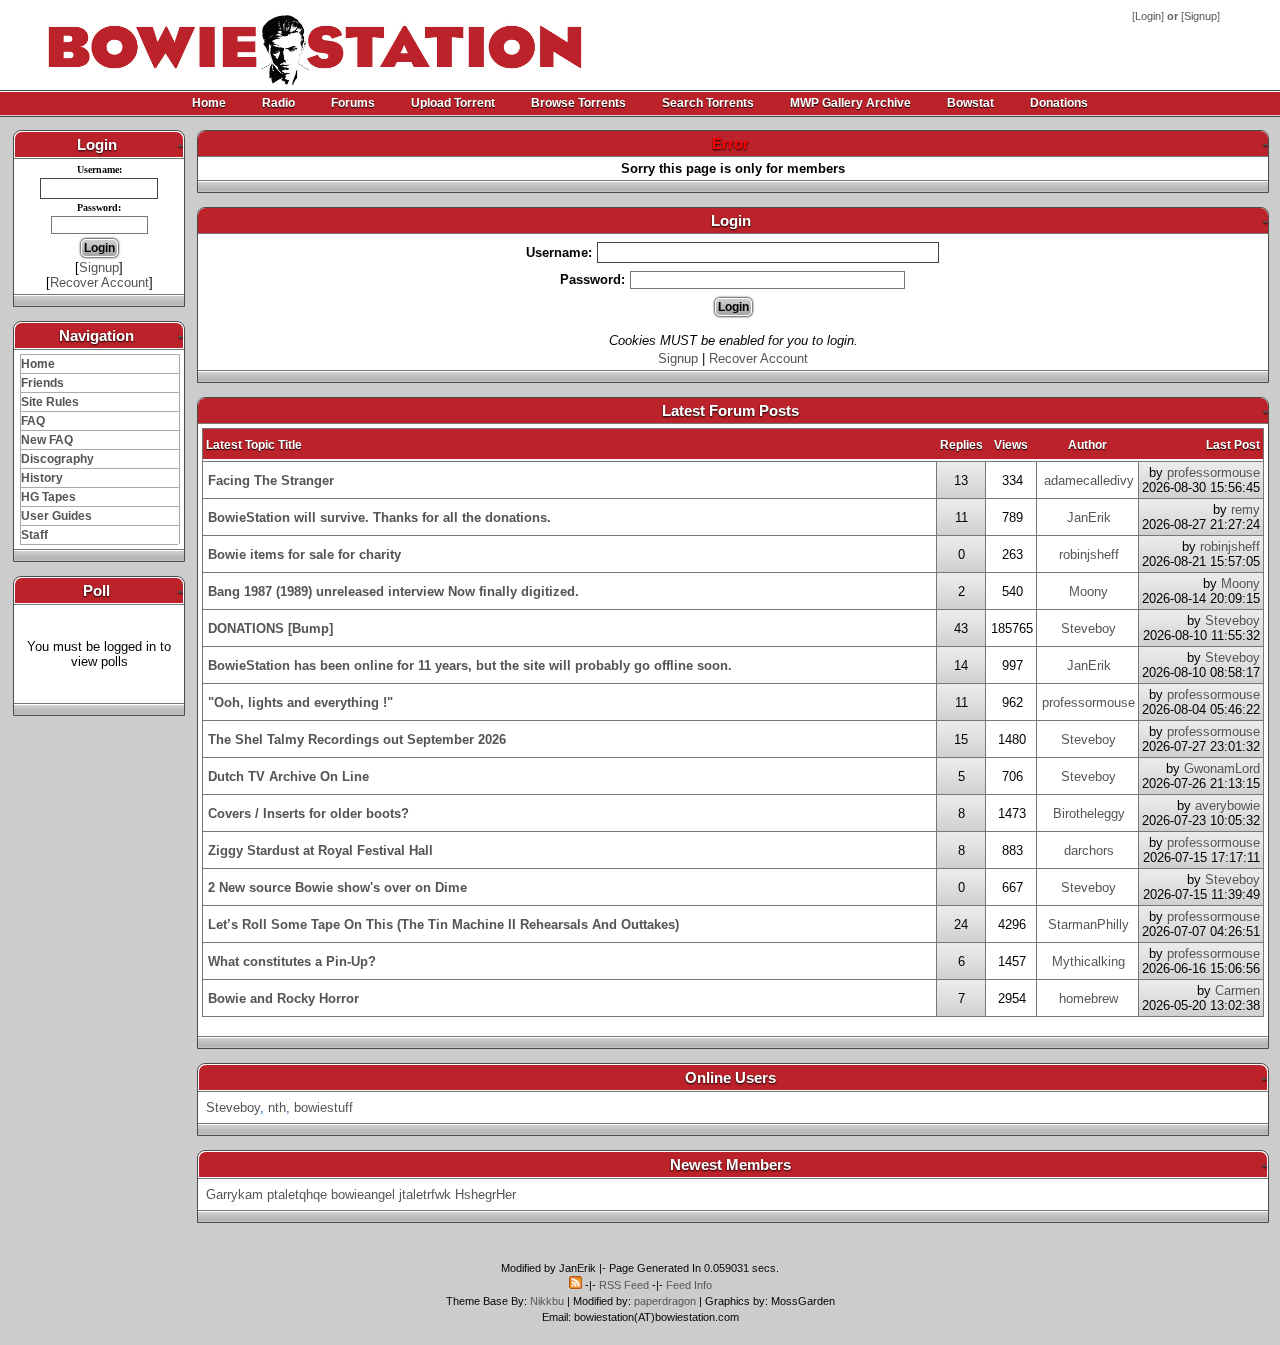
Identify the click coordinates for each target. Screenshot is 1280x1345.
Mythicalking (1088, 961)
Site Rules (50, 402)
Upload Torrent (453, 103)
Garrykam (234, 1194)
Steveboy (1088, 628)
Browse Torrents (578, 103)
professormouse (1213, 472)
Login (1148, 16)
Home (209, 103)
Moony (1088, 591)
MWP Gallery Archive (850, 103)
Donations (1059, 103)
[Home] (243, 40)
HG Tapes (48, 497)
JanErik (1089, 517)
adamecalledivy (1089, 480)
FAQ (33, 421)
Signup (1200, 16)
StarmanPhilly (1088, 924)
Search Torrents (708, 103)
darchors (1089, 850)
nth (277, 1107)
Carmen (1237, 990)
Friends (42, 383)
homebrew (1088, 998)
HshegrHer (485, 1194)
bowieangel (363, 1194)
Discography (57, 459)
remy (1245, 509)
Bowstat (970, 103)
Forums (353, 103)
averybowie (1227, 805)
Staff (34, 535)
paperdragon (665, 1301)
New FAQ (47, 440)
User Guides (56, 516)
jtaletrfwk (425, 1194)
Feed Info (689, 1285)
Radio (278, 103)
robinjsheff (1089, 554)
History (42, 478)
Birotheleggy (1089, 813)
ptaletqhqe (297, 1194)
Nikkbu (547, 1301)
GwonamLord (1222, 768)
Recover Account (99, 282)
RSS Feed (624, 1285)
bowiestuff (323, 1107)
